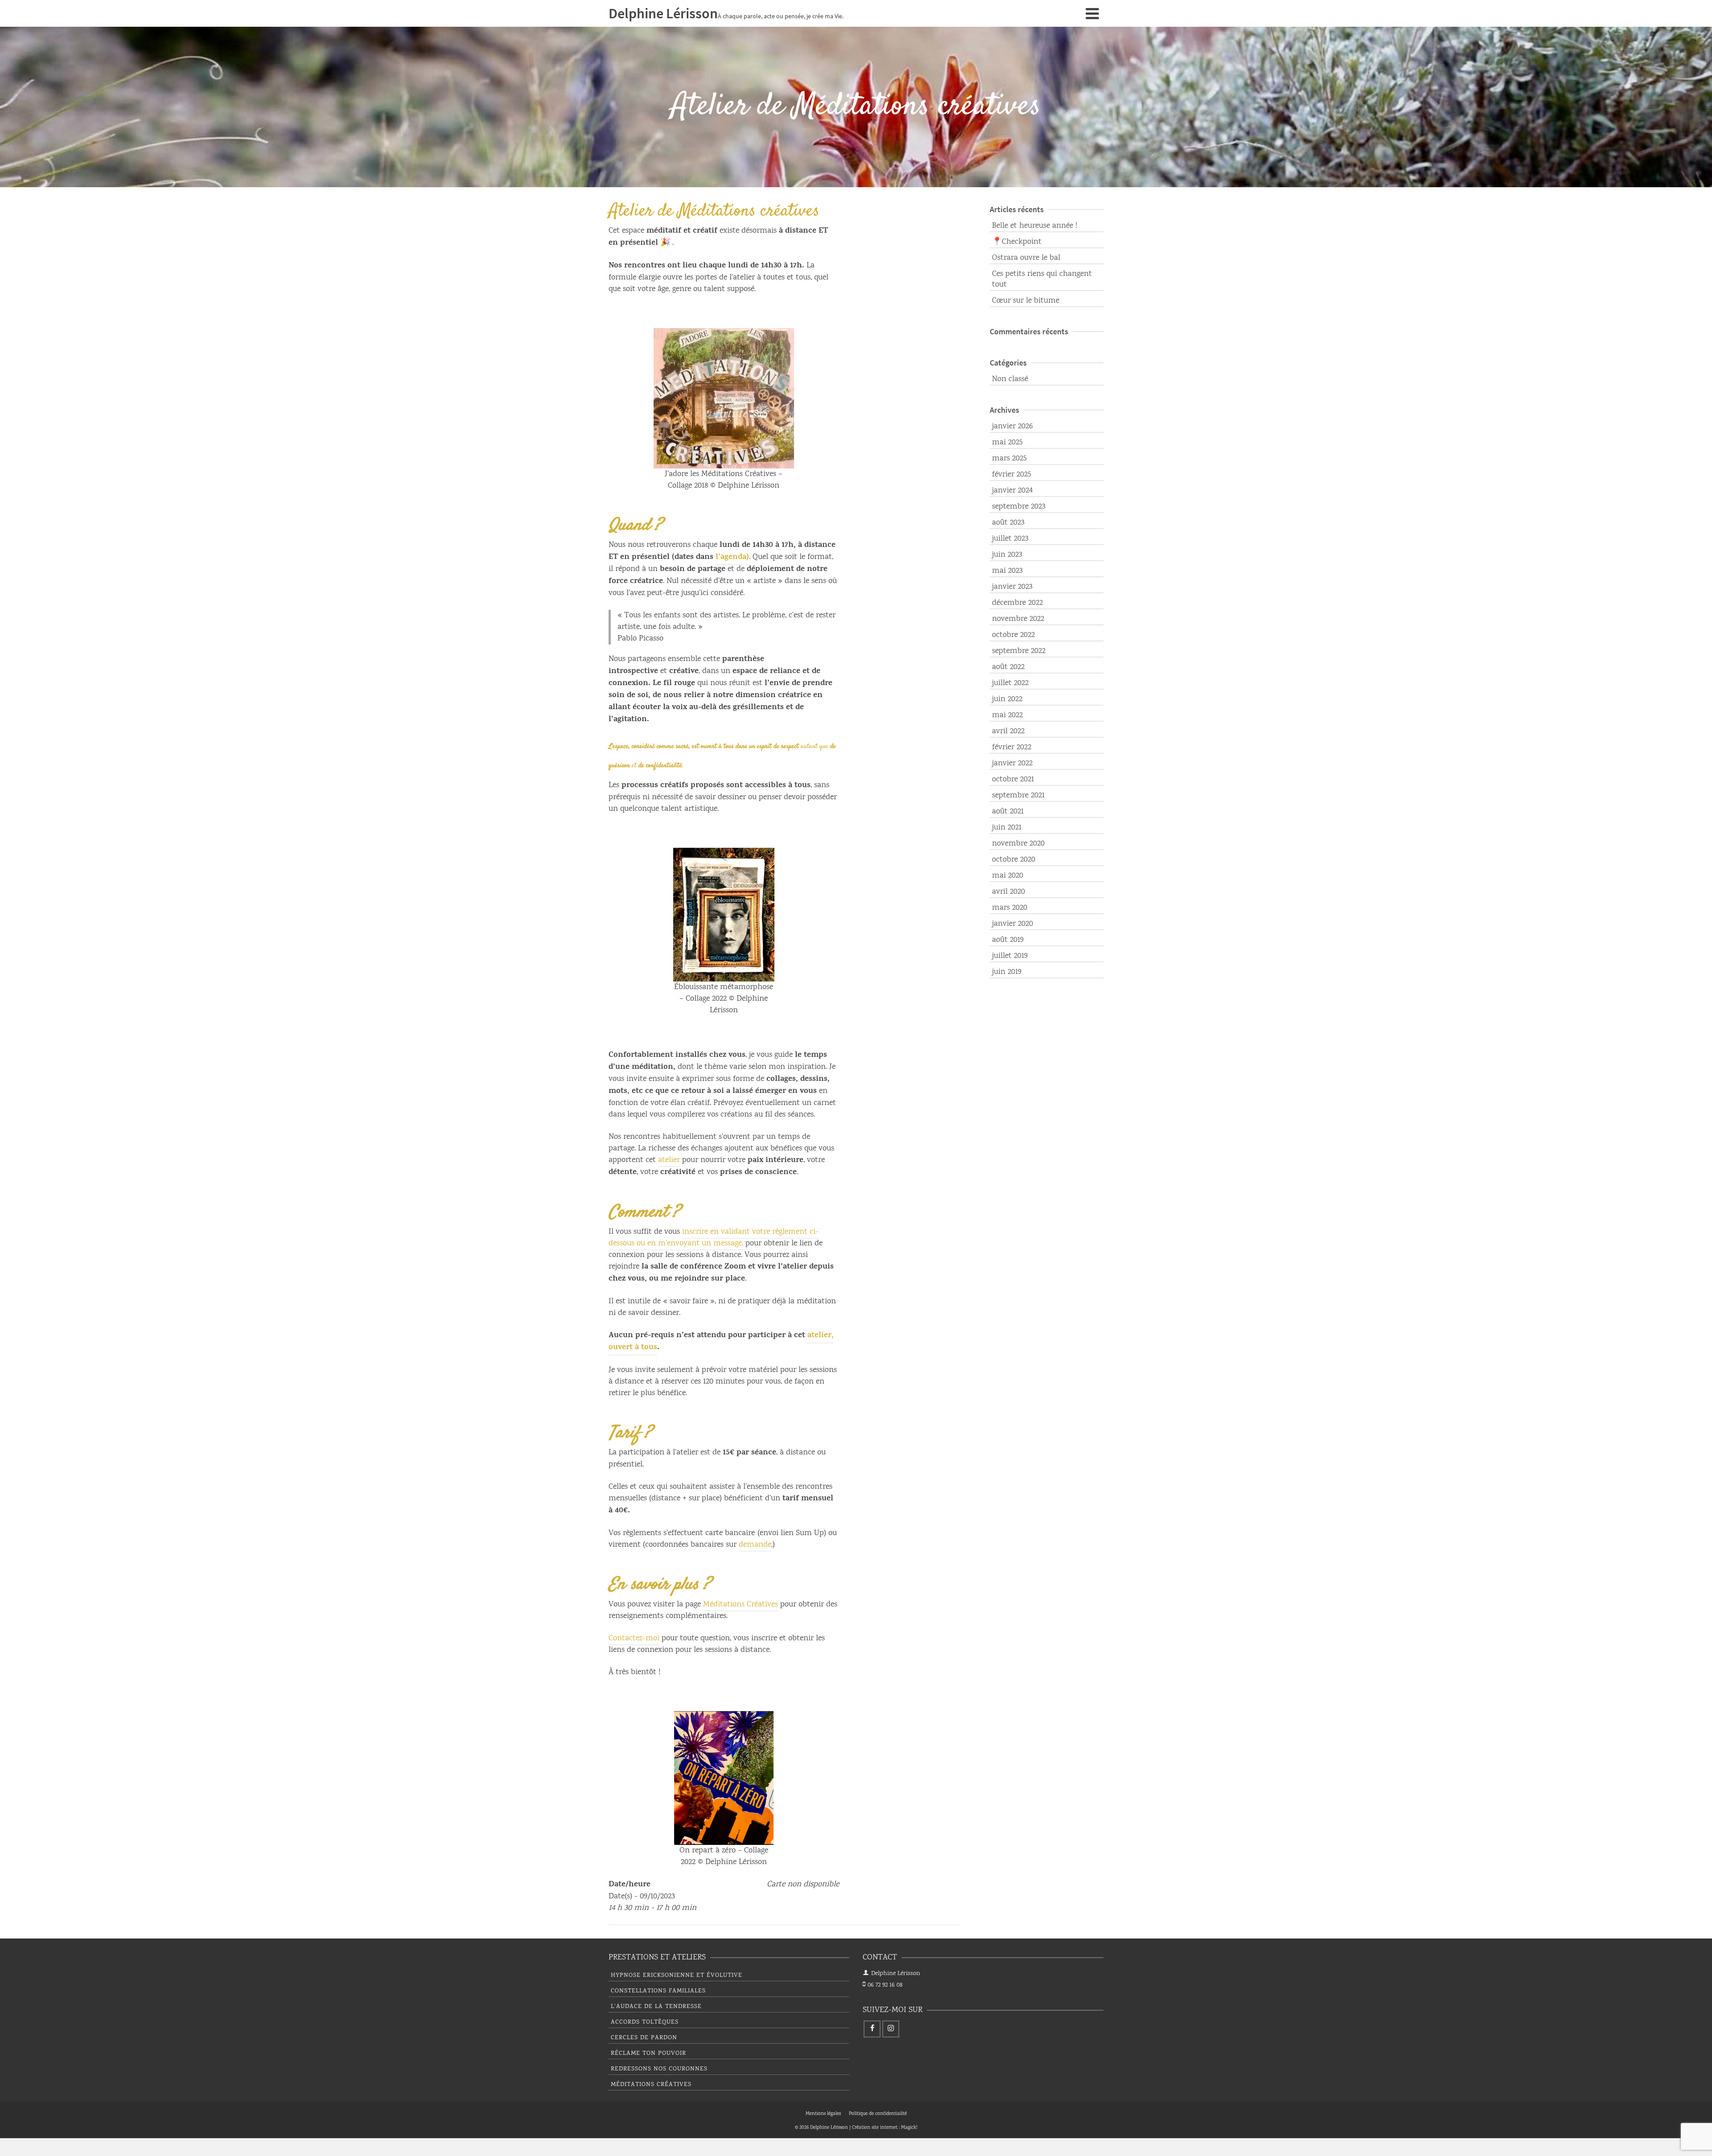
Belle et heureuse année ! (1035, 226)
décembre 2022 (1017, 603)
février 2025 (1012, 475)
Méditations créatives (651, 2085)
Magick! (909, 2128)
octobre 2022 (1013, 635)
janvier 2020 (1012, 924)
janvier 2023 (1012, 587)
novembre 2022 (1018, 619)
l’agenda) (732, 558)
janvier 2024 (1012, 491)
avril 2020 (1008, 892)
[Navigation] (1092, 13)
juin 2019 (1007, 972)
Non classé (1010, 379)
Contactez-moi (634, 1639)
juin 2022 (1007, 699)
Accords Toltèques (645, 2022)
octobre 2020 (1014, 860)
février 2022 (1012, 747)
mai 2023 (1007, 571)
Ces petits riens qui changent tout (1042, 279)
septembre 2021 (1018, 796)
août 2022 (1008, 667)
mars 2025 (1009, 459)
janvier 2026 (1012, 427)
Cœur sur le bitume (1026, 301)
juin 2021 (1007, 828)
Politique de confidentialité (878, 2114)
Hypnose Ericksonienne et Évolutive (677, 1975)
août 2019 (1008, 940)
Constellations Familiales (658, 1991)
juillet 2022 (1010, 683)
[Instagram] (891, 2029)
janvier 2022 (1012, 764)
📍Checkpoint (1017, 242)
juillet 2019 (1010, 956)
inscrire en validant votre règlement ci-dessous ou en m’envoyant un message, (714, 1238)
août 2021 (1008, 812)
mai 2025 (1007, 443)
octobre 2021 (1013, 780)
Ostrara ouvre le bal (1026, 258)
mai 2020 (1008, 876)
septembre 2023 (1019, 507)
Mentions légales (823, 2114)
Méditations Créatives (741, 1605)
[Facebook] (872, 2029)
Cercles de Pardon (644, 2038)
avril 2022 (1008, 731)
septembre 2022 (1019, 651)
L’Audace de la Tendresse (656, 2007)
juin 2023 (1007, 555)
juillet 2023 (1010, 539)
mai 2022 (1007, 715)
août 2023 (1008, 523)
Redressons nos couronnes (659, 2069)
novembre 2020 (1018, 844)
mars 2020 (1010, 908)
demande (755, 1545)
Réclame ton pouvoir (648, 2053)
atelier (669, 1160)
